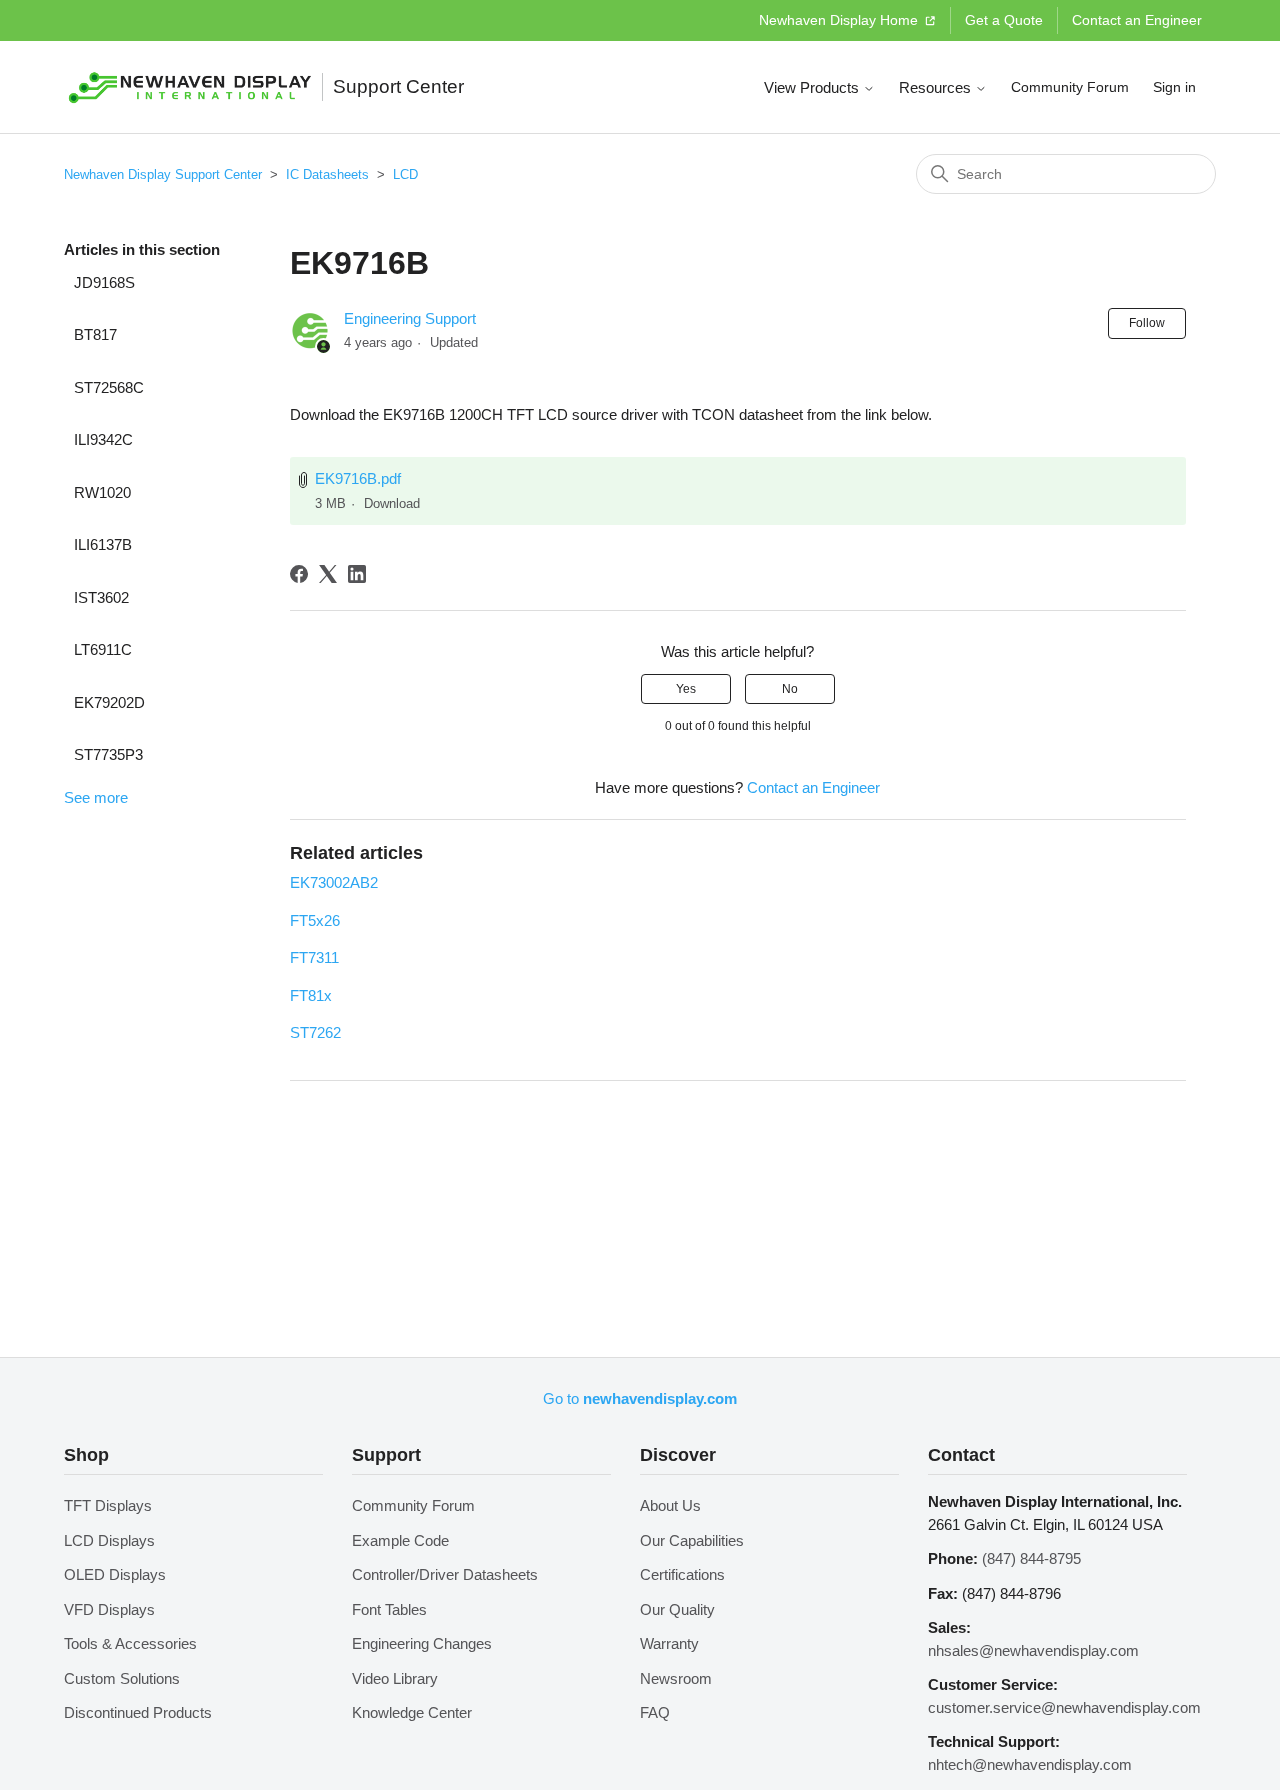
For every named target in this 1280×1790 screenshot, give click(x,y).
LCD (405, 174)
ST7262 (315, 1032)
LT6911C (103, 649)
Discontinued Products (138, 1712)
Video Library (395, 1678)
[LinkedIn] (357, 574)
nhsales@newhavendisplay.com (1033, 1650)
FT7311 (314, 957)
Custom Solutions (122, 1678)
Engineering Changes (422, 1643)
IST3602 (101, 597)
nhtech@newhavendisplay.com (1030, 1764)
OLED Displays (115, 1574)
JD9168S (104, 282)
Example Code (400, 1540)
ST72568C (109, 387)
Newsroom (676, 1678)
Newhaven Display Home (840, 20)
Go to (640, 1398)
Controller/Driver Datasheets (445, 1574)
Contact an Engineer (1137, 20)
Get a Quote (1004, 20)
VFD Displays (109, 1609)
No (790, 689)
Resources (937, 87)
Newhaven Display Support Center (163, 174)
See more (96, 797)
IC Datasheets (327, 174)
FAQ (655, 1712)
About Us (670, 1505)
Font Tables (389, 1609)
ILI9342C (103, 439)
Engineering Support (410, 318)
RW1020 (102, 492)
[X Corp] (328, 574)
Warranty (669, 1643)
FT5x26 (315, 920)
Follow (1147, 323)
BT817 (95, 334)
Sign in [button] (1174, 87)
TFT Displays (108, 1505)
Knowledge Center (412, 1712)
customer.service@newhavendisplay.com (1064, 1707)
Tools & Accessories (130, 1643)
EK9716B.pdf (358, 478)
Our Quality (677, 1609)
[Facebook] (299, 574)
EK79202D (109, 702)
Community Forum (1070, 87)
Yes (686, 689)
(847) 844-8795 (1031, 1558)
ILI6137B (103, 544)
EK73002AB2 (334, 882)
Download (392, 503)
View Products (813, 87)
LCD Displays (109, 1540)
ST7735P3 (108, 754)
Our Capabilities (692, 1540)
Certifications (682, 1574)
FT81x (311, 995)
